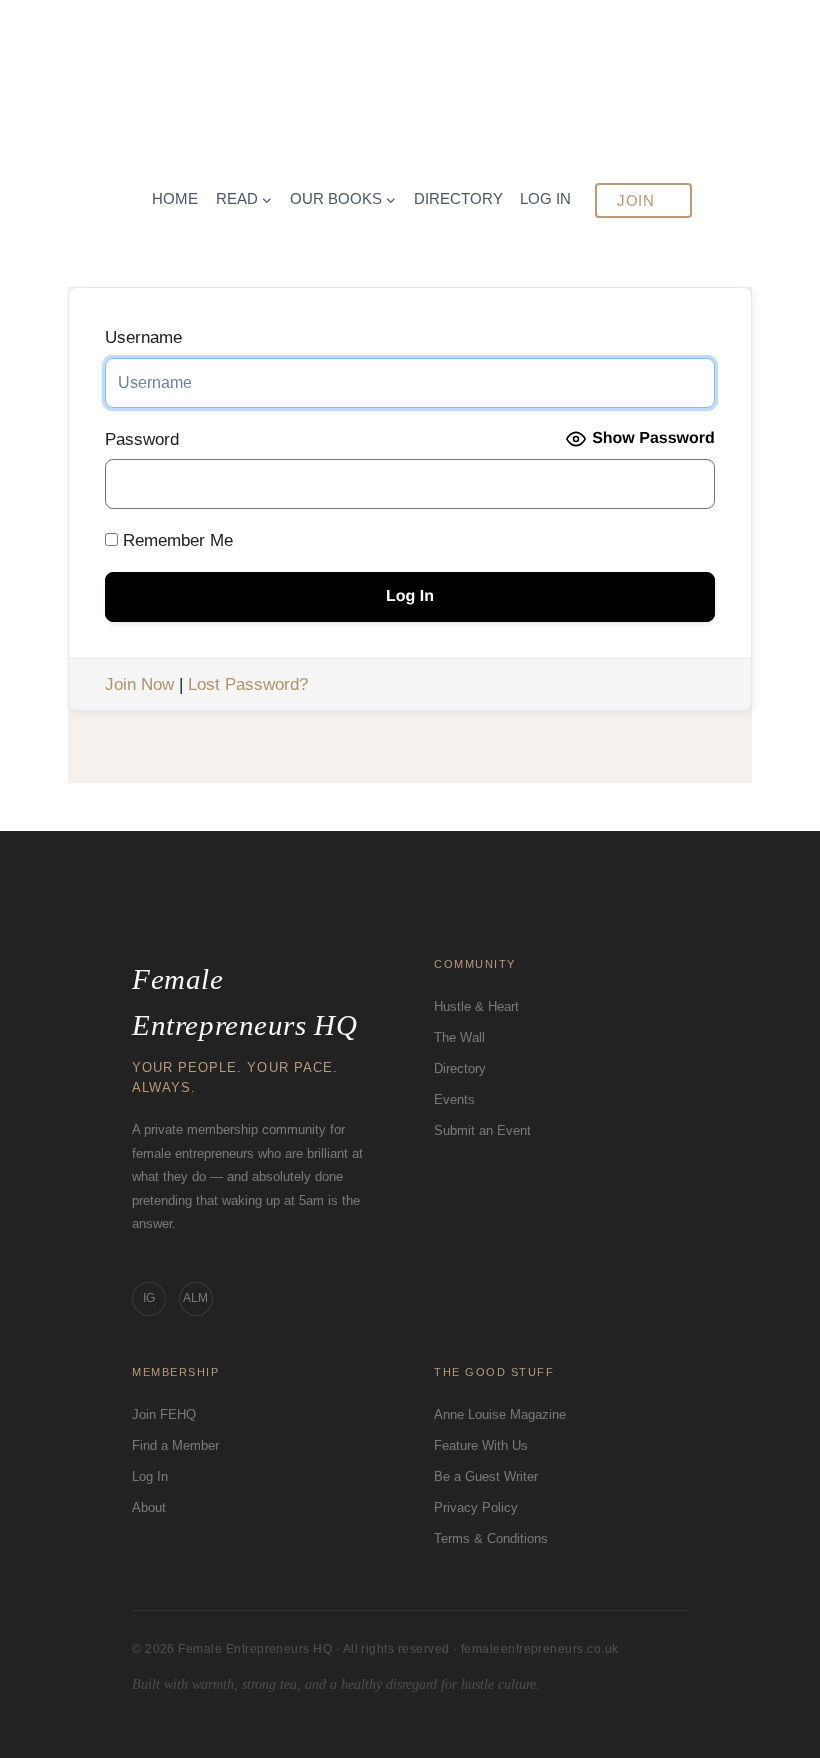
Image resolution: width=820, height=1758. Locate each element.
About (149, 1507)
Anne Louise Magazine (500, 1414)
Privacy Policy (476, 1507)
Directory (460, 1068)
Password (142, 439)
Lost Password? (248, 684)
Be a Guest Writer (486, 1476)
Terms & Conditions (491, 1538)
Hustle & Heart (476, 1006)
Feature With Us (481, 1445)
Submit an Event (482, 1130)
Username (143, 337)
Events (454, 1099)
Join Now (139, 684)
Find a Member (175, 1445)
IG (149, 1298)
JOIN (635, 200)
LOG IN (545, 198)
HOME (175, 198)
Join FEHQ (164, 1414)
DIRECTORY (458, 198)
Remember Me (175, 540)
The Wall (459, 1037)
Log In (150, 1476)
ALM (195, 1298)
